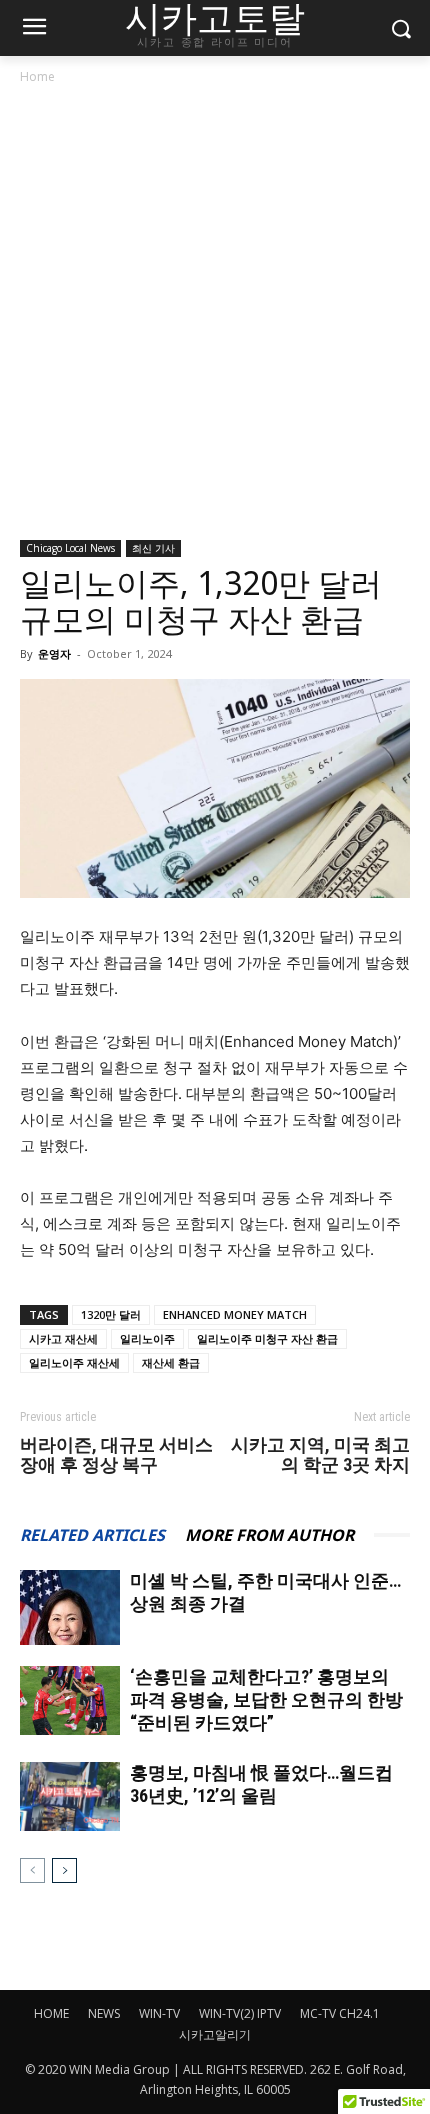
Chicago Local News (70, 548)
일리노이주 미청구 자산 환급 (267, 1338)
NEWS (104, 2013)
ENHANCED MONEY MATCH (235, 1314)
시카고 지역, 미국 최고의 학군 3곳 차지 (320, 1455)
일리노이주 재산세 (74, 1362)
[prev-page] (32, 1870)
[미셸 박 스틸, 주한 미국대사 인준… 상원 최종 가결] (70, 1607)
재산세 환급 (171, 1362)
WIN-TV (159, 2013)
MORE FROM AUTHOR (269, 1535)
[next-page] (64, 1870)
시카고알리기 (215, 2034)
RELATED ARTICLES (92, 1535)
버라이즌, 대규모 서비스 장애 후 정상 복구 (116, 1455)
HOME (51, 2013)
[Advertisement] (215, 316)
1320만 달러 (111, 1314)
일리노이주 (147, 1338)
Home (37, 76)
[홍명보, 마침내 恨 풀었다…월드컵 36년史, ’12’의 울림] (70, 1796)
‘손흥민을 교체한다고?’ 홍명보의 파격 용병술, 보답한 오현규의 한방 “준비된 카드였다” (266, 1699)
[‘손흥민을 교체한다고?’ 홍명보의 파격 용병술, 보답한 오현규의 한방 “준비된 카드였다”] (70, 1700)
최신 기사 (153, 548)
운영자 (54, 653)
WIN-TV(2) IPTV (240, 2013)
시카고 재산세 (63, 1338)
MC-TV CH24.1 (340, 2013)
